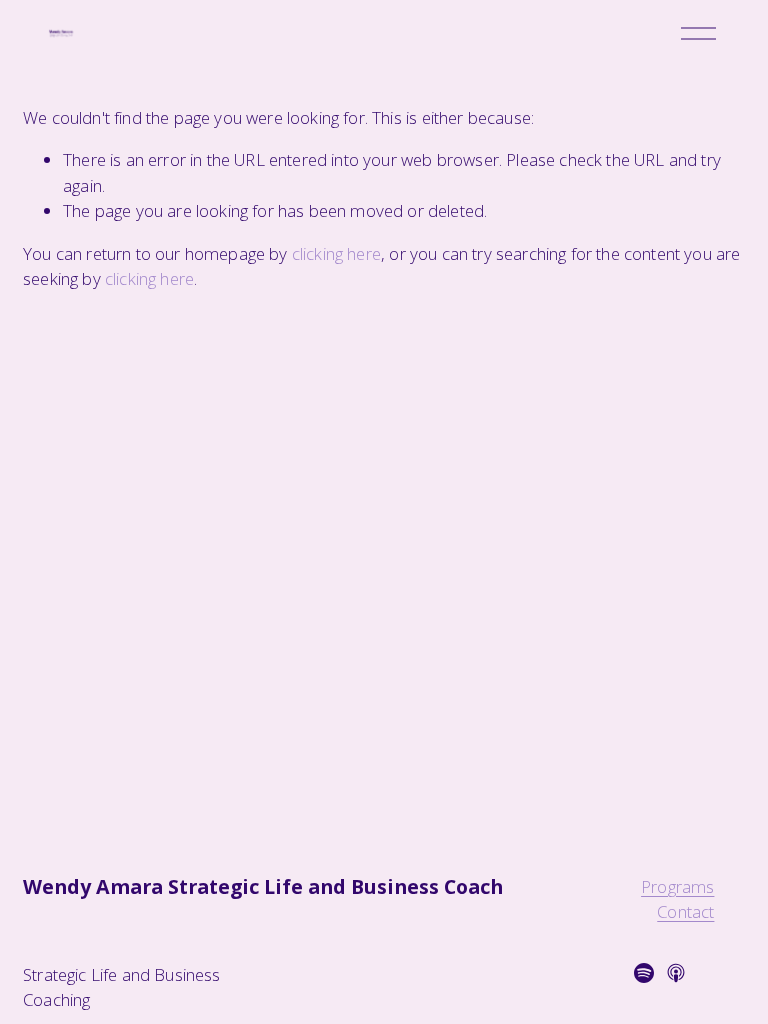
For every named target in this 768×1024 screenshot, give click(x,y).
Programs (677, 887)
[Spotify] (644, 973)
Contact (685, 912)
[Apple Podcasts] (676, 973)
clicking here (336, 253)
